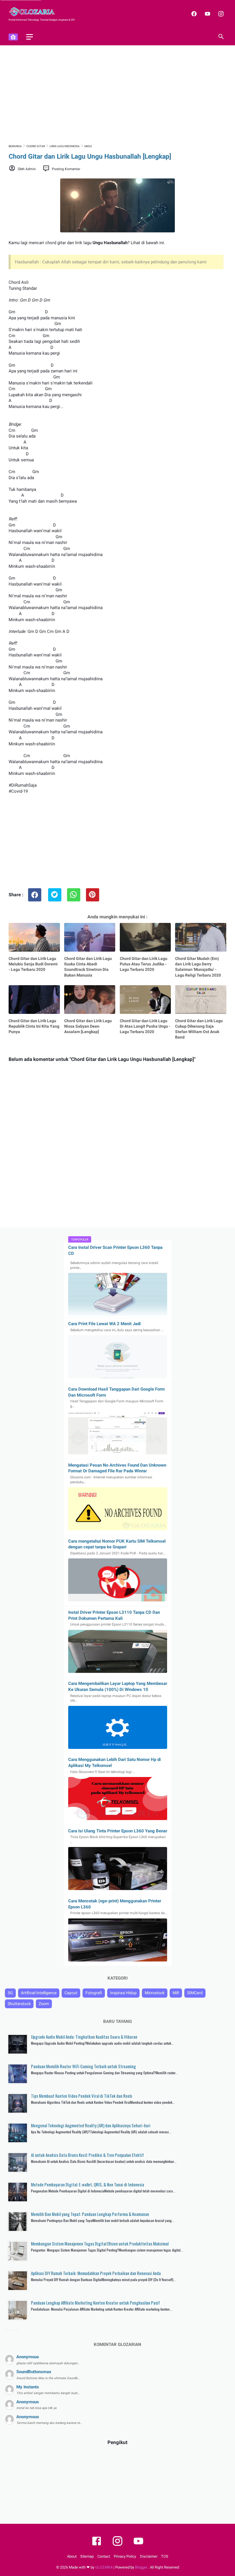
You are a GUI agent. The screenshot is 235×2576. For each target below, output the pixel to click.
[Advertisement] (117, 94)
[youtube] (207, 14)
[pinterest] (93, 895)
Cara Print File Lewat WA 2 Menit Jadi (104, 1324)
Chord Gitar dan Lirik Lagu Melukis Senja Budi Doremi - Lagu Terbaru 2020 (33, 964)
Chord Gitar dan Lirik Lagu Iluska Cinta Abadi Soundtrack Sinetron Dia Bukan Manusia (88, 967)
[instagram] (220, 14)
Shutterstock (19, 2004)
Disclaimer (149, 2556)
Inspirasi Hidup (123, 1993)
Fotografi (94, 1993)
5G (10, 1993)
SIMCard (195, 1993)
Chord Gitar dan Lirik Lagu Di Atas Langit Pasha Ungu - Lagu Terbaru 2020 (145, 1026)
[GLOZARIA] (35, 12)
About (72, 2556)
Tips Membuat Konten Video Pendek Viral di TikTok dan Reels (82, 2096)
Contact (104, 2556)
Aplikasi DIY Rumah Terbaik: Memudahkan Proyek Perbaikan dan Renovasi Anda (96, 2273)
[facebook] (193, 14)
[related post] (34, 937)
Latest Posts (12, 2330)
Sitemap (87, 2556)
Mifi (176, 1993)
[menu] (30, 37)
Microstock (155, 1993)
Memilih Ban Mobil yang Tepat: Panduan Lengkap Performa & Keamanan (90, 2214)
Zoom (44, 2004)
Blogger (142, 2567)
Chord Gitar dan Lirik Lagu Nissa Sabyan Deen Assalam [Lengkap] (88, 1026)
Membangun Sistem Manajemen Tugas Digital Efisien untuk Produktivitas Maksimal (100, 2243)
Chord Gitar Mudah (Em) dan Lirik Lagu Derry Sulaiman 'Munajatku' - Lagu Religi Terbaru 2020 (198, 967)
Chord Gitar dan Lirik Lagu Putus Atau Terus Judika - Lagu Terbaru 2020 (144, 964)
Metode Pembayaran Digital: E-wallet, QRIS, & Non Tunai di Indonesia (88, 2184)
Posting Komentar (66, 169)
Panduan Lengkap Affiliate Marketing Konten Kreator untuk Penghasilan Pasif (95, 2303)
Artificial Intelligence (39, 1993)
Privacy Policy (125, 2556)
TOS (165, 2556)
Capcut (71, 1993)
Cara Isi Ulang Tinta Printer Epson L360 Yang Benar (118, 1831)
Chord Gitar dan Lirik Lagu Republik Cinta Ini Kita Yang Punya (34, 1026)
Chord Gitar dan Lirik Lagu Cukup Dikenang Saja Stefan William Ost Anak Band (199, 1029)
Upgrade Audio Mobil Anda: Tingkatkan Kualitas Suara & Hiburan (84, 2037)
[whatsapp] (74, 895)
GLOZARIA (104, 2567)
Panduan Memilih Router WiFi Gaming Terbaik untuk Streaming (83, 2066)
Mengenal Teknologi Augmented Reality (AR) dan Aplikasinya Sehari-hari (91, 2125)
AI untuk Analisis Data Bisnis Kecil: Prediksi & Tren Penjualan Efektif (87, 2155)
